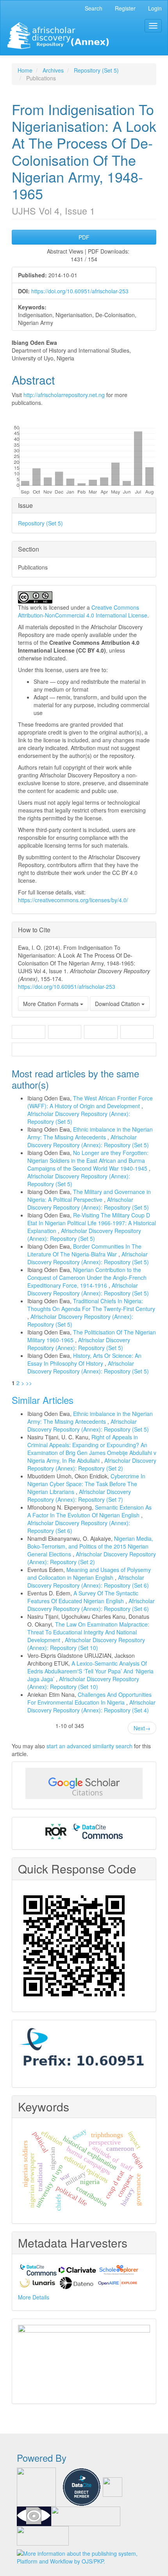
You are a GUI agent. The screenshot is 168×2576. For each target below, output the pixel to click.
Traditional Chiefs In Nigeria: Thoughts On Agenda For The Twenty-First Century (91, 1305)
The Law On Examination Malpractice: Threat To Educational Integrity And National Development (88, 1632)
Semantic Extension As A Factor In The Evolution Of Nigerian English (89, 1511)
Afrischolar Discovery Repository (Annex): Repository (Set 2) (92, 1464)
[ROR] (56, 1831)
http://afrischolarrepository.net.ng (64, 395)
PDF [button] (84, 237)
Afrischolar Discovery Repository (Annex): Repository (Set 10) (86, 1644)
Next (142, 1728)
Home (25, 70)
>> (29, 1383)
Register (125, 8)
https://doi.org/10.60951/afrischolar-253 (80, 291)
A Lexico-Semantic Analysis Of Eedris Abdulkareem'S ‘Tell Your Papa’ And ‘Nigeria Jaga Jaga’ (90, 1671)
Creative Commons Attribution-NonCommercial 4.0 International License (83, 611)
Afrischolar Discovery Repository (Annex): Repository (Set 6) (88, 1581)
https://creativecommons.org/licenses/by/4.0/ (73, 900)
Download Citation (118, 1004)
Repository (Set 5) (96, 70)
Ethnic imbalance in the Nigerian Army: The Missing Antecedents (90, 1133)
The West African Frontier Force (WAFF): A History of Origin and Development (90, 1102)
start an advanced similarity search (89, 1746)
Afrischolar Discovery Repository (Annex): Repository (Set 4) (91, 1706)
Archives (53, 70)
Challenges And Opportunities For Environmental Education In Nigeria (89, 1698)
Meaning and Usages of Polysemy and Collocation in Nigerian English (89, 1574)
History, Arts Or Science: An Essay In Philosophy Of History (84, 1359)
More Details (34, 2297)
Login (155, 8)
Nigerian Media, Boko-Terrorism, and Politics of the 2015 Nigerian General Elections (90, 1546)
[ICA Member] (84, 2359)
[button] (29, 1032)
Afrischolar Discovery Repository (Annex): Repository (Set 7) (79, 1496)
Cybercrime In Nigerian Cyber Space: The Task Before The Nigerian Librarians (86, 1484)
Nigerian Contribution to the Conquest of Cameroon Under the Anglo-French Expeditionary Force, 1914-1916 (87, 1277)
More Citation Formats (52, 1004)
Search (94, 8)
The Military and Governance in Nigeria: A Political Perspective (89, 1196)
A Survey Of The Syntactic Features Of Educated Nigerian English (83, 1597)
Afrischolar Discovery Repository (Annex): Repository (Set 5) (88, 1141)
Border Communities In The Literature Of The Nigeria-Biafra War (84, 1250)
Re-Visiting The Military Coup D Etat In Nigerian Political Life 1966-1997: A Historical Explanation (92, 1223)
